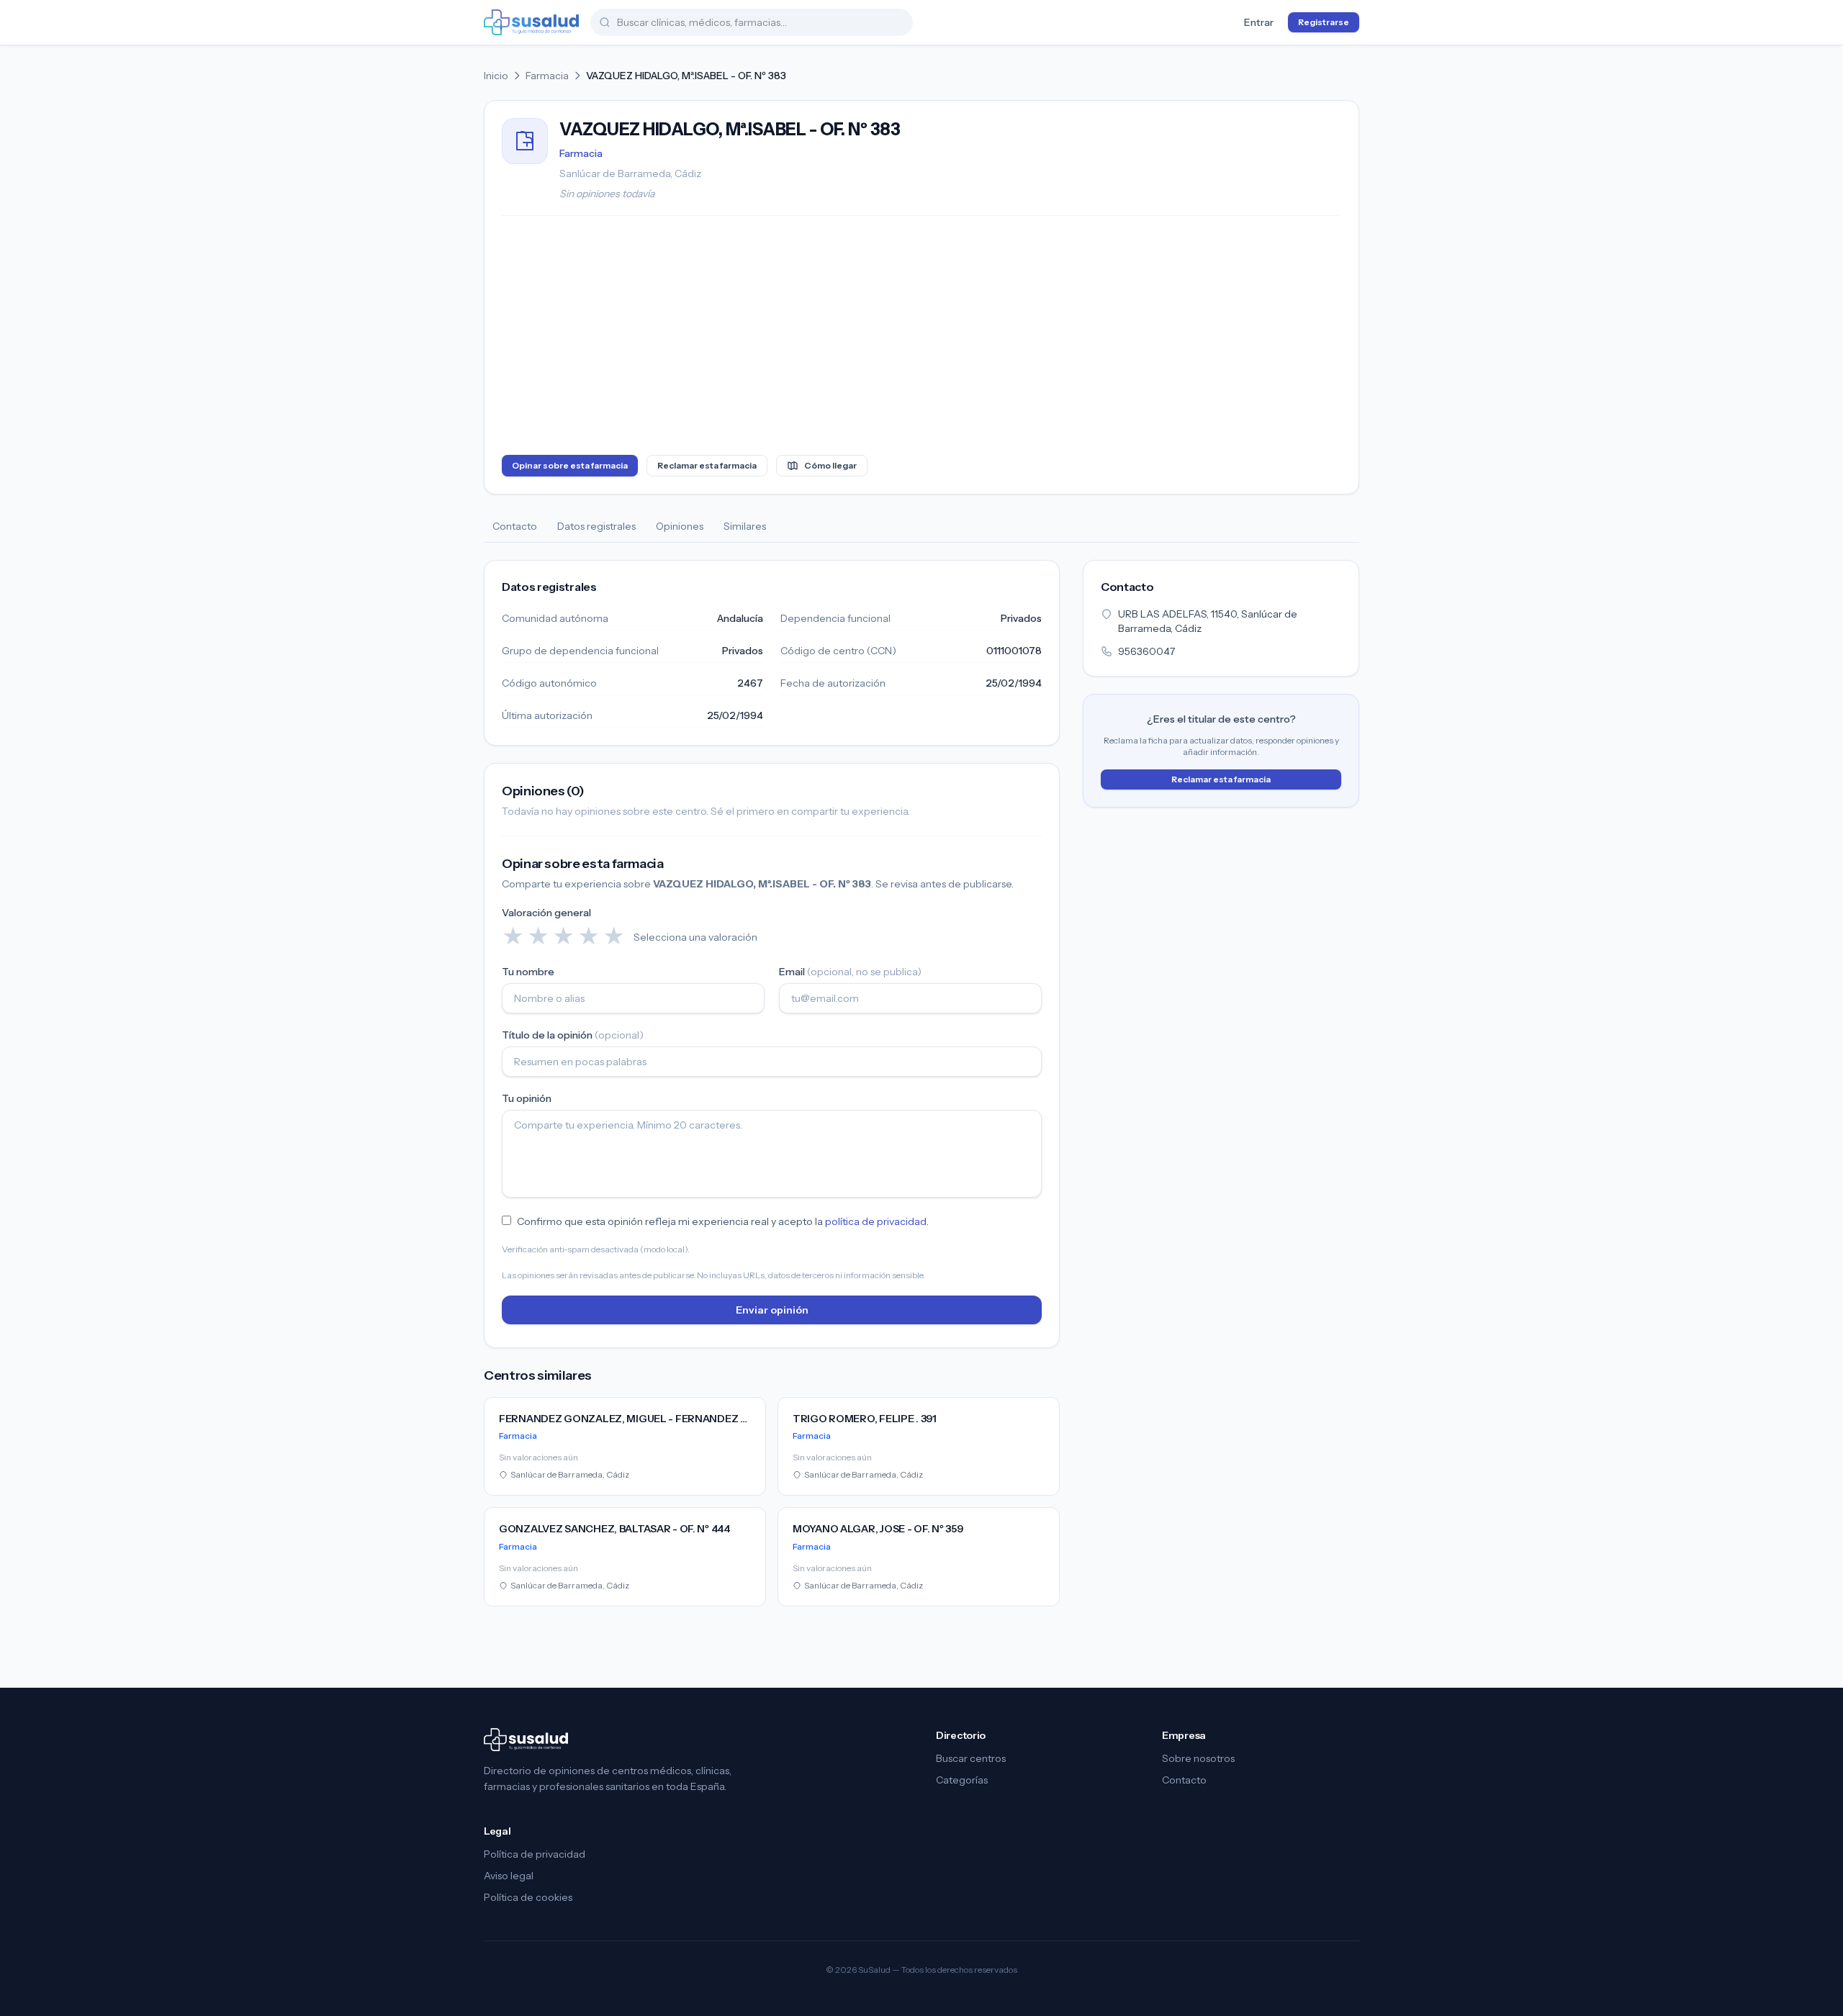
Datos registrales (596, 526)
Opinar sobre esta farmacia (570, 465)
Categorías (962, 1780)
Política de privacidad (535, 1854)
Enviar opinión (772, 1310)
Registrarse (1324, 22)
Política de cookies (528, 1897)
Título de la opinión (573, 1035)
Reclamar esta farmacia (707, 465)
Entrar (1259, 22)
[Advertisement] (921, 338)
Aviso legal (509, 1876)
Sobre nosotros (1198, 1758)
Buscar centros (971, 1758)
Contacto (515, 526)
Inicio (496, 76)
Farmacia (547, 76)
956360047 (1146, 651)
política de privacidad (876, 1221)
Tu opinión (527, 1098)
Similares (745, 526)
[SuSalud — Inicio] (531, 22)
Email (850, 972)
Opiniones (680, 526)
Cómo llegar (830, 465)
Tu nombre (528, 972)
